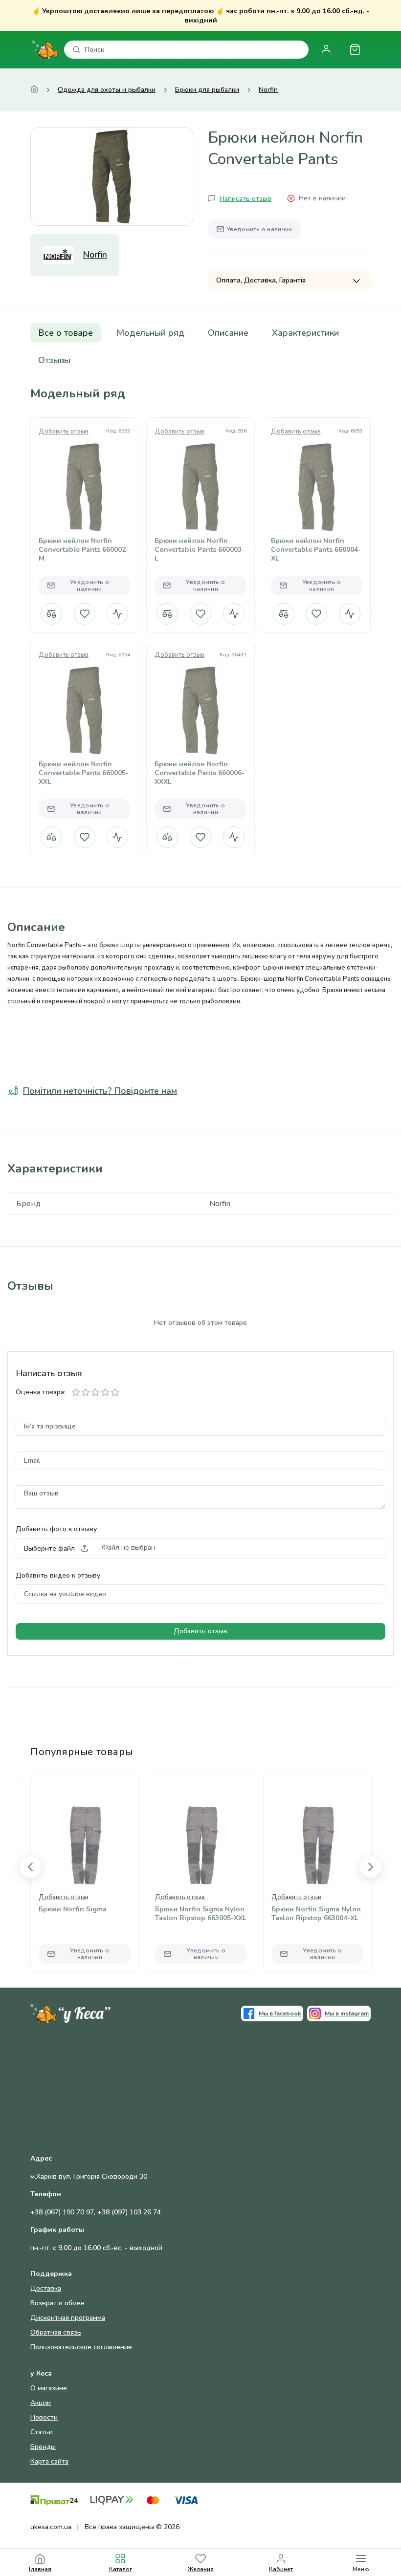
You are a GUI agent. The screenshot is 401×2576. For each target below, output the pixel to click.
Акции (41, 2403)
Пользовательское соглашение (81, 2347)
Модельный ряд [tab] (150, 333)
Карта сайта (49, 2461)
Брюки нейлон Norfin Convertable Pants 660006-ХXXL (200, 773)
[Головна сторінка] (34, 90)
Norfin (268, 90)
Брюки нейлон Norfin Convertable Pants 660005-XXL (84, 773)
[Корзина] (355, 50)
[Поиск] (77, 50)
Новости (44, 2417)
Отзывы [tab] (54, 360)
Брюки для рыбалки (207, 90)
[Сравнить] (51, 614)
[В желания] (85, 614)
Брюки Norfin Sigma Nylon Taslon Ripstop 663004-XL (316, 1914)
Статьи (42, 2432)
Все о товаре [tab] (66, 333)
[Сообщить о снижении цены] (117, 614)
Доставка (46, 2288)
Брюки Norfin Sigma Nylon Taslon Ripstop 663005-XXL (201, 1914)
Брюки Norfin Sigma (73, 1909)
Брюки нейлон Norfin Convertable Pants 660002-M (84, 550)
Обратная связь (56, 2332)
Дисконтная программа (68, 2318)
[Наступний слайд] (371, 1867)
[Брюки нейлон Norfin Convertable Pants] (112, 176)
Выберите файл (49, 1548)
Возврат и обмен (57, 2303)
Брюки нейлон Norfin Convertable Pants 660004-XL (316, 550)
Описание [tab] (228, 333)
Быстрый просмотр (85, 502)
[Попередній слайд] (30, 1867)
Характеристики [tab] (305, 333)
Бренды (43, 2447)
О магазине (49, 2388)
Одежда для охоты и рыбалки (107, 90)
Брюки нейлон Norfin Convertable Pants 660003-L (200, 550)
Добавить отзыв (64, 432)
